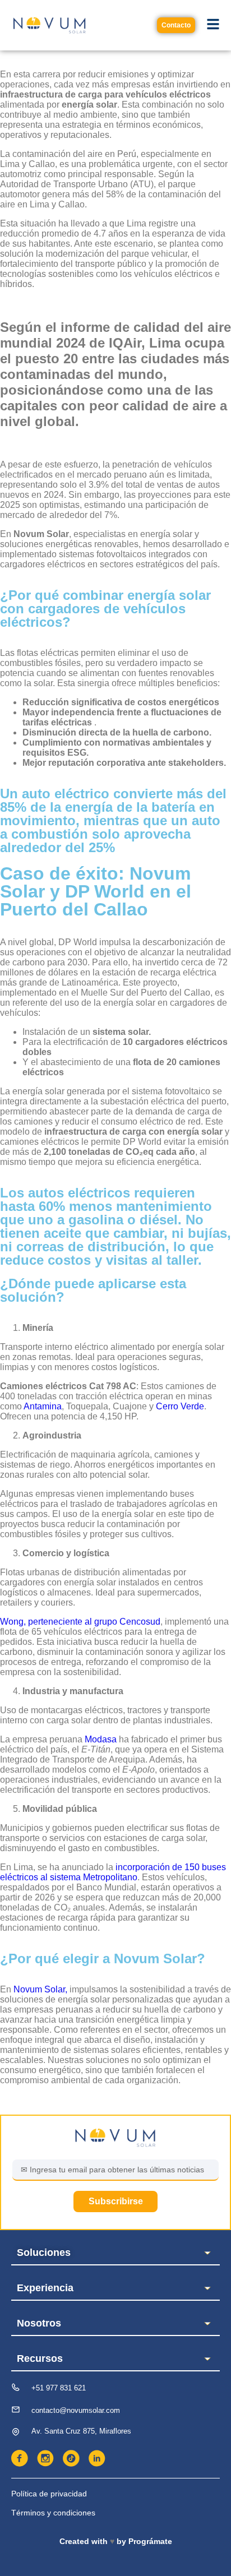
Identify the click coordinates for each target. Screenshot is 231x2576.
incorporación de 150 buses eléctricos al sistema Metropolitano (113, 1872)
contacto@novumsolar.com (76, 2410)
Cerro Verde (180, 1406)
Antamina (43, 1406)
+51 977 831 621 (59, 2388)
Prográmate (150, 2541)
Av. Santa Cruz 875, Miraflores (81, 2431)
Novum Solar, (40, 1989)
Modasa (101, 1739)
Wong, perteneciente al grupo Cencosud (80, 1622)
